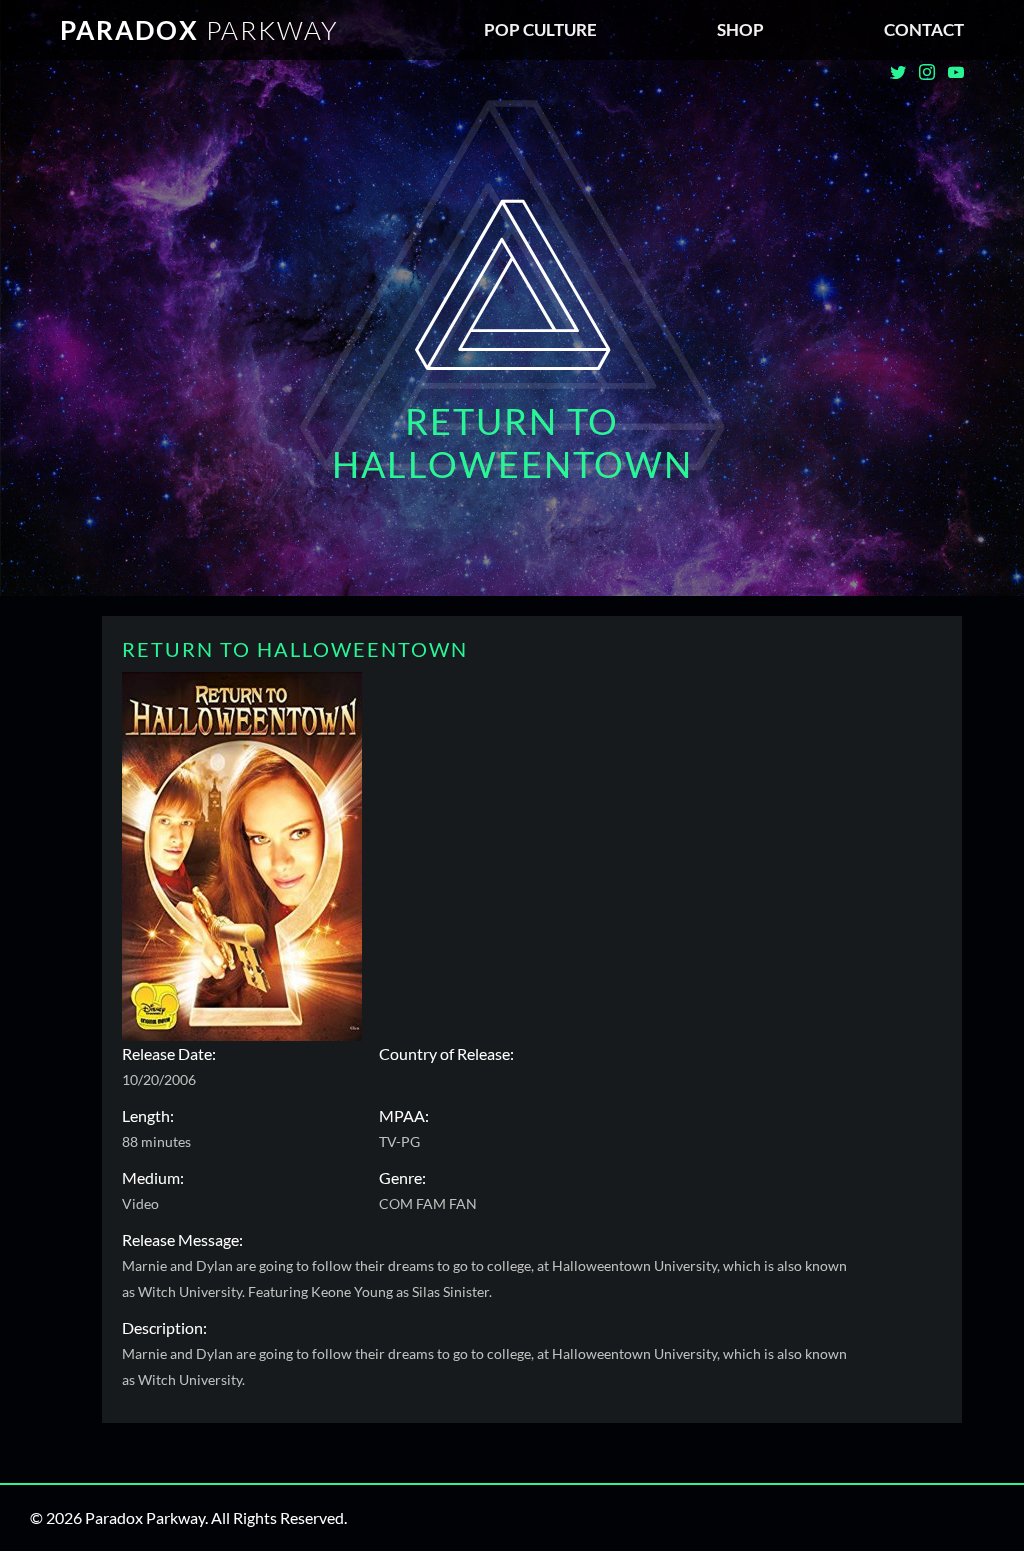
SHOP (740, 29)
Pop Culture (540, 29)
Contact (924, 29)
